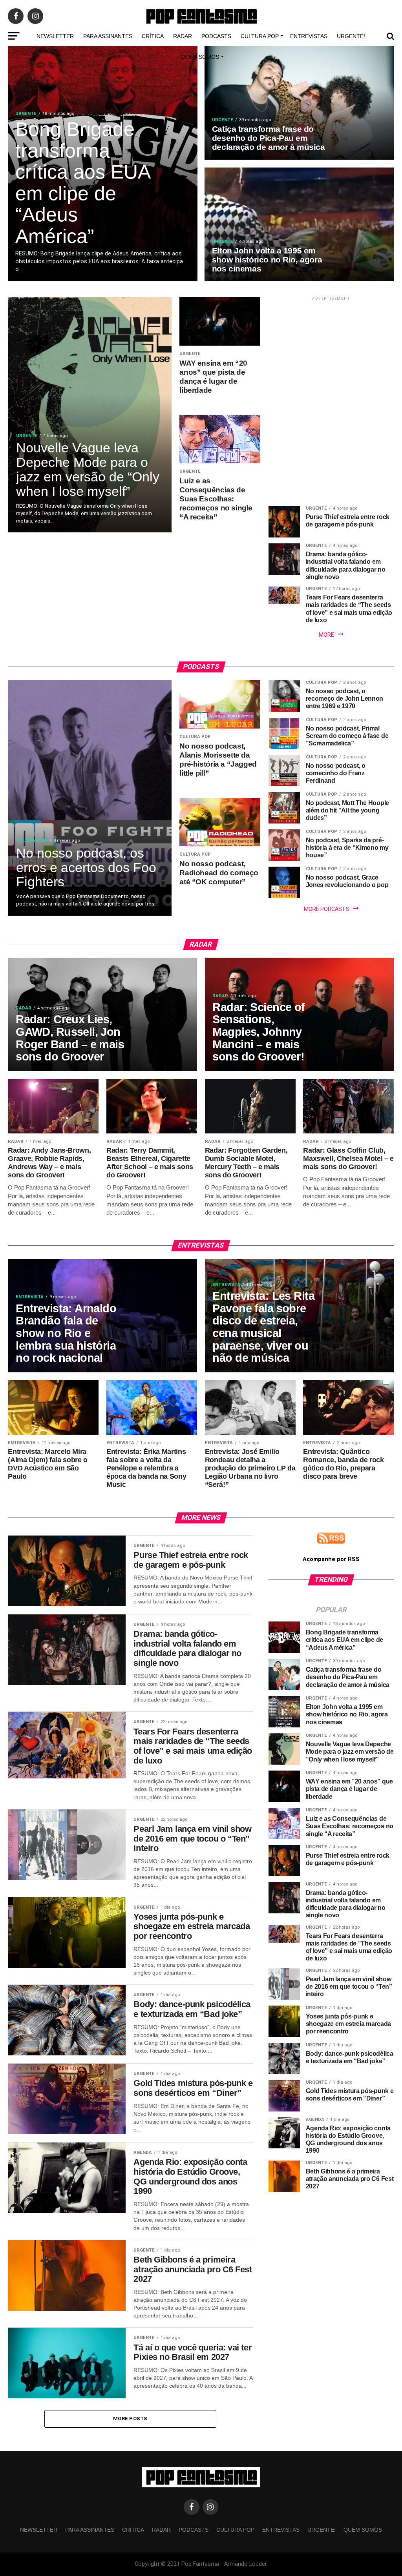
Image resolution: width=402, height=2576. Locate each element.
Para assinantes (108, 36)
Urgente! (351, 36)
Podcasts (216, 36)
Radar (183, 36)
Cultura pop (260, 36)
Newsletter (55, 36)
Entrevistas (309, 36)
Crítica (153, 36)
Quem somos (200, 57)
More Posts (130, 2418)
